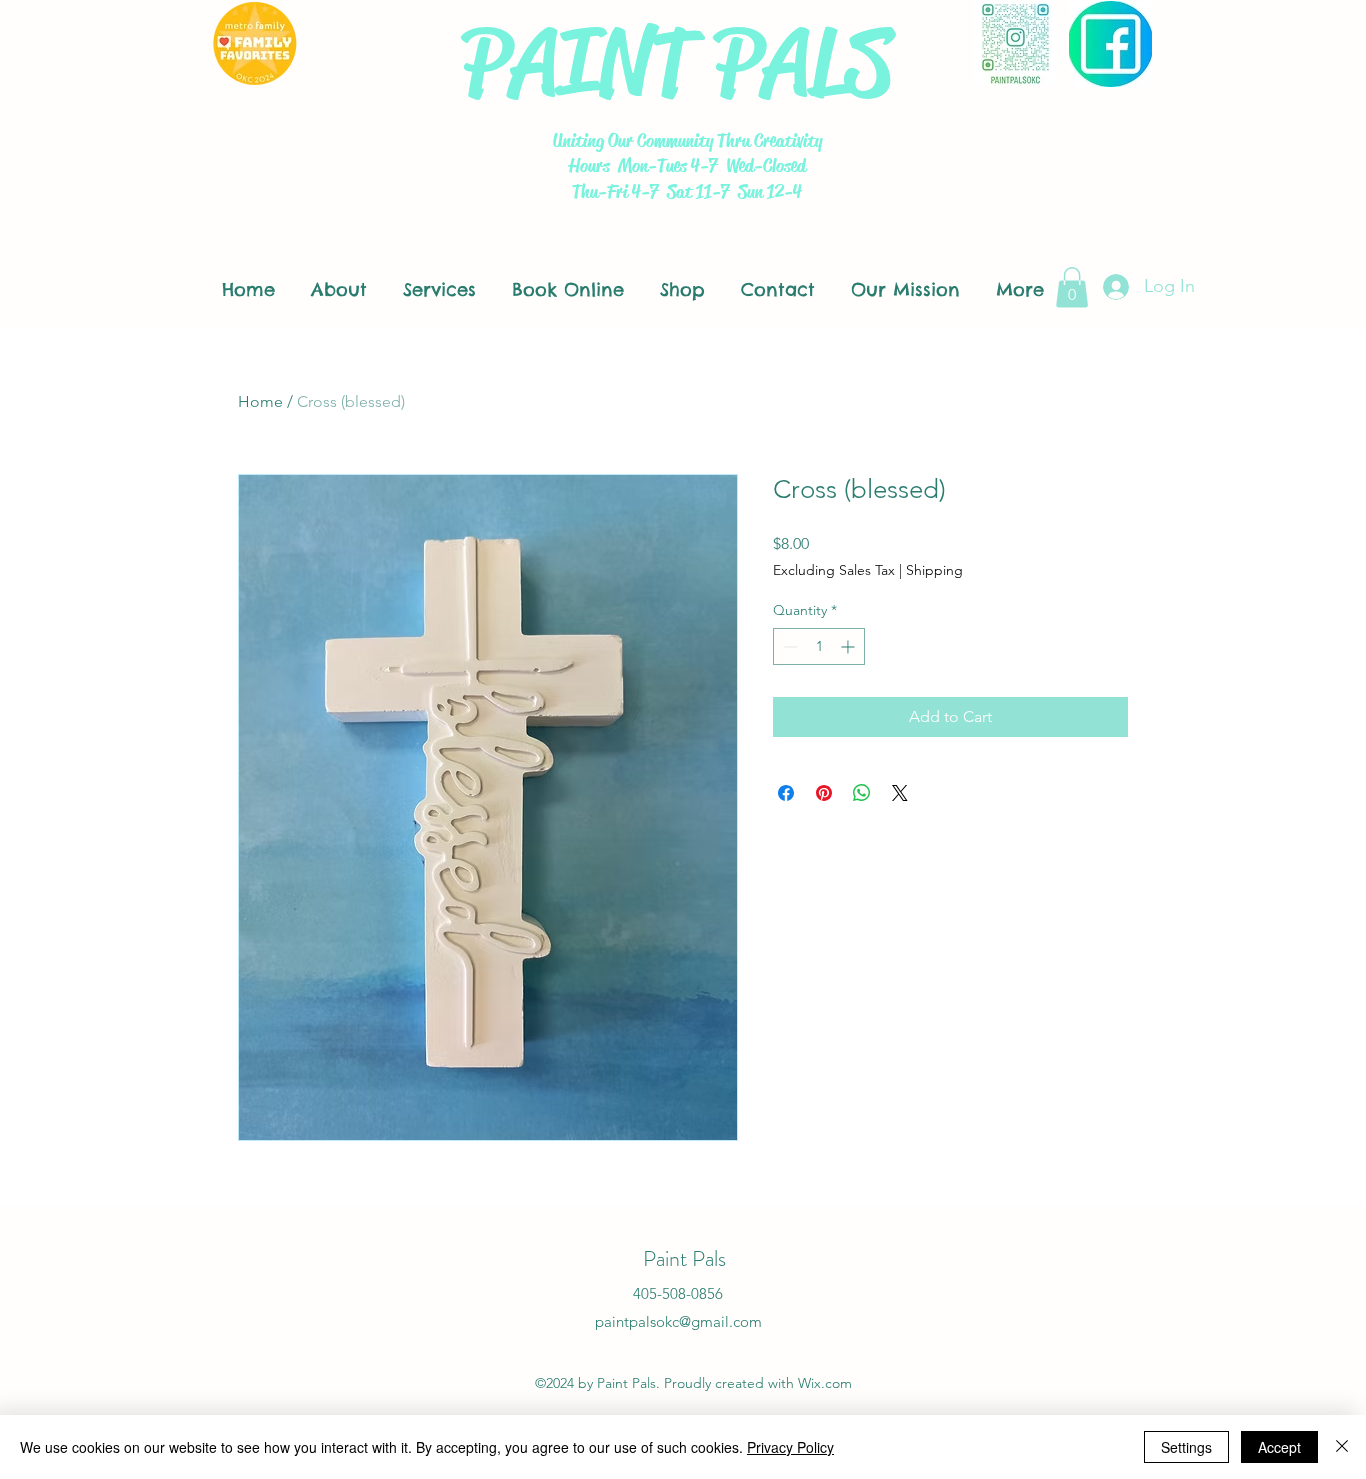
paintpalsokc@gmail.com (678, 1321)
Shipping (934, 570)
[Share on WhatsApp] (862, 793)
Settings (1186, 1447)
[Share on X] (900, 793)
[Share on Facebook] (786, 793)
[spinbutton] (819, 646)
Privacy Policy (790, 1447)
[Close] (1342, 1447)
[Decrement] (788, 646)
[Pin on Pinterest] (824, 793)
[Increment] (849, 646)
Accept (1279, 1447)
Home (260, 401)
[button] (1072, 287)
